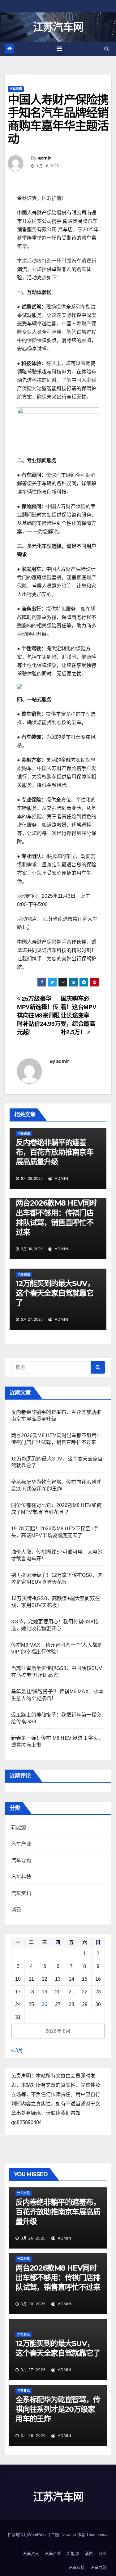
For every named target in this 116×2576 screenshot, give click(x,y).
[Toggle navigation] (59, 49)
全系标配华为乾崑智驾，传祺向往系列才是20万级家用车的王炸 (58, 2409)
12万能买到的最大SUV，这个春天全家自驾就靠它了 (55, 1293)
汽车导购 (21, 1860)
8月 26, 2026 (33, 2238)
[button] (107, 49)
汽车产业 (21, 1844)
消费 (16, 1910)
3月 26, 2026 (33, 2436)
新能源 (19, 1827)
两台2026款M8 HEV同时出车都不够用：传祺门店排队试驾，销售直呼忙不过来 (58, 2278)
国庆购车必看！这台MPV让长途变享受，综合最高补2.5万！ (78, 1015)
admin (45, 158)
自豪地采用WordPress (28, 2535)
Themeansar (97, 2535)
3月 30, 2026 (33, 2304)
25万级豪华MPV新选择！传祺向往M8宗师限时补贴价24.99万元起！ (39, 1015)
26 (45, 2004)
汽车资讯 (16, 89)
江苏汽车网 (58, 27)
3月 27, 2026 (33, 2370)
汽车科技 (21, 1877)
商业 (103, 2553)
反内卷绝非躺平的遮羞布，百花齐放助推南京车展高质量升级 (55, 1152)
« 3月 (17, 2050)
